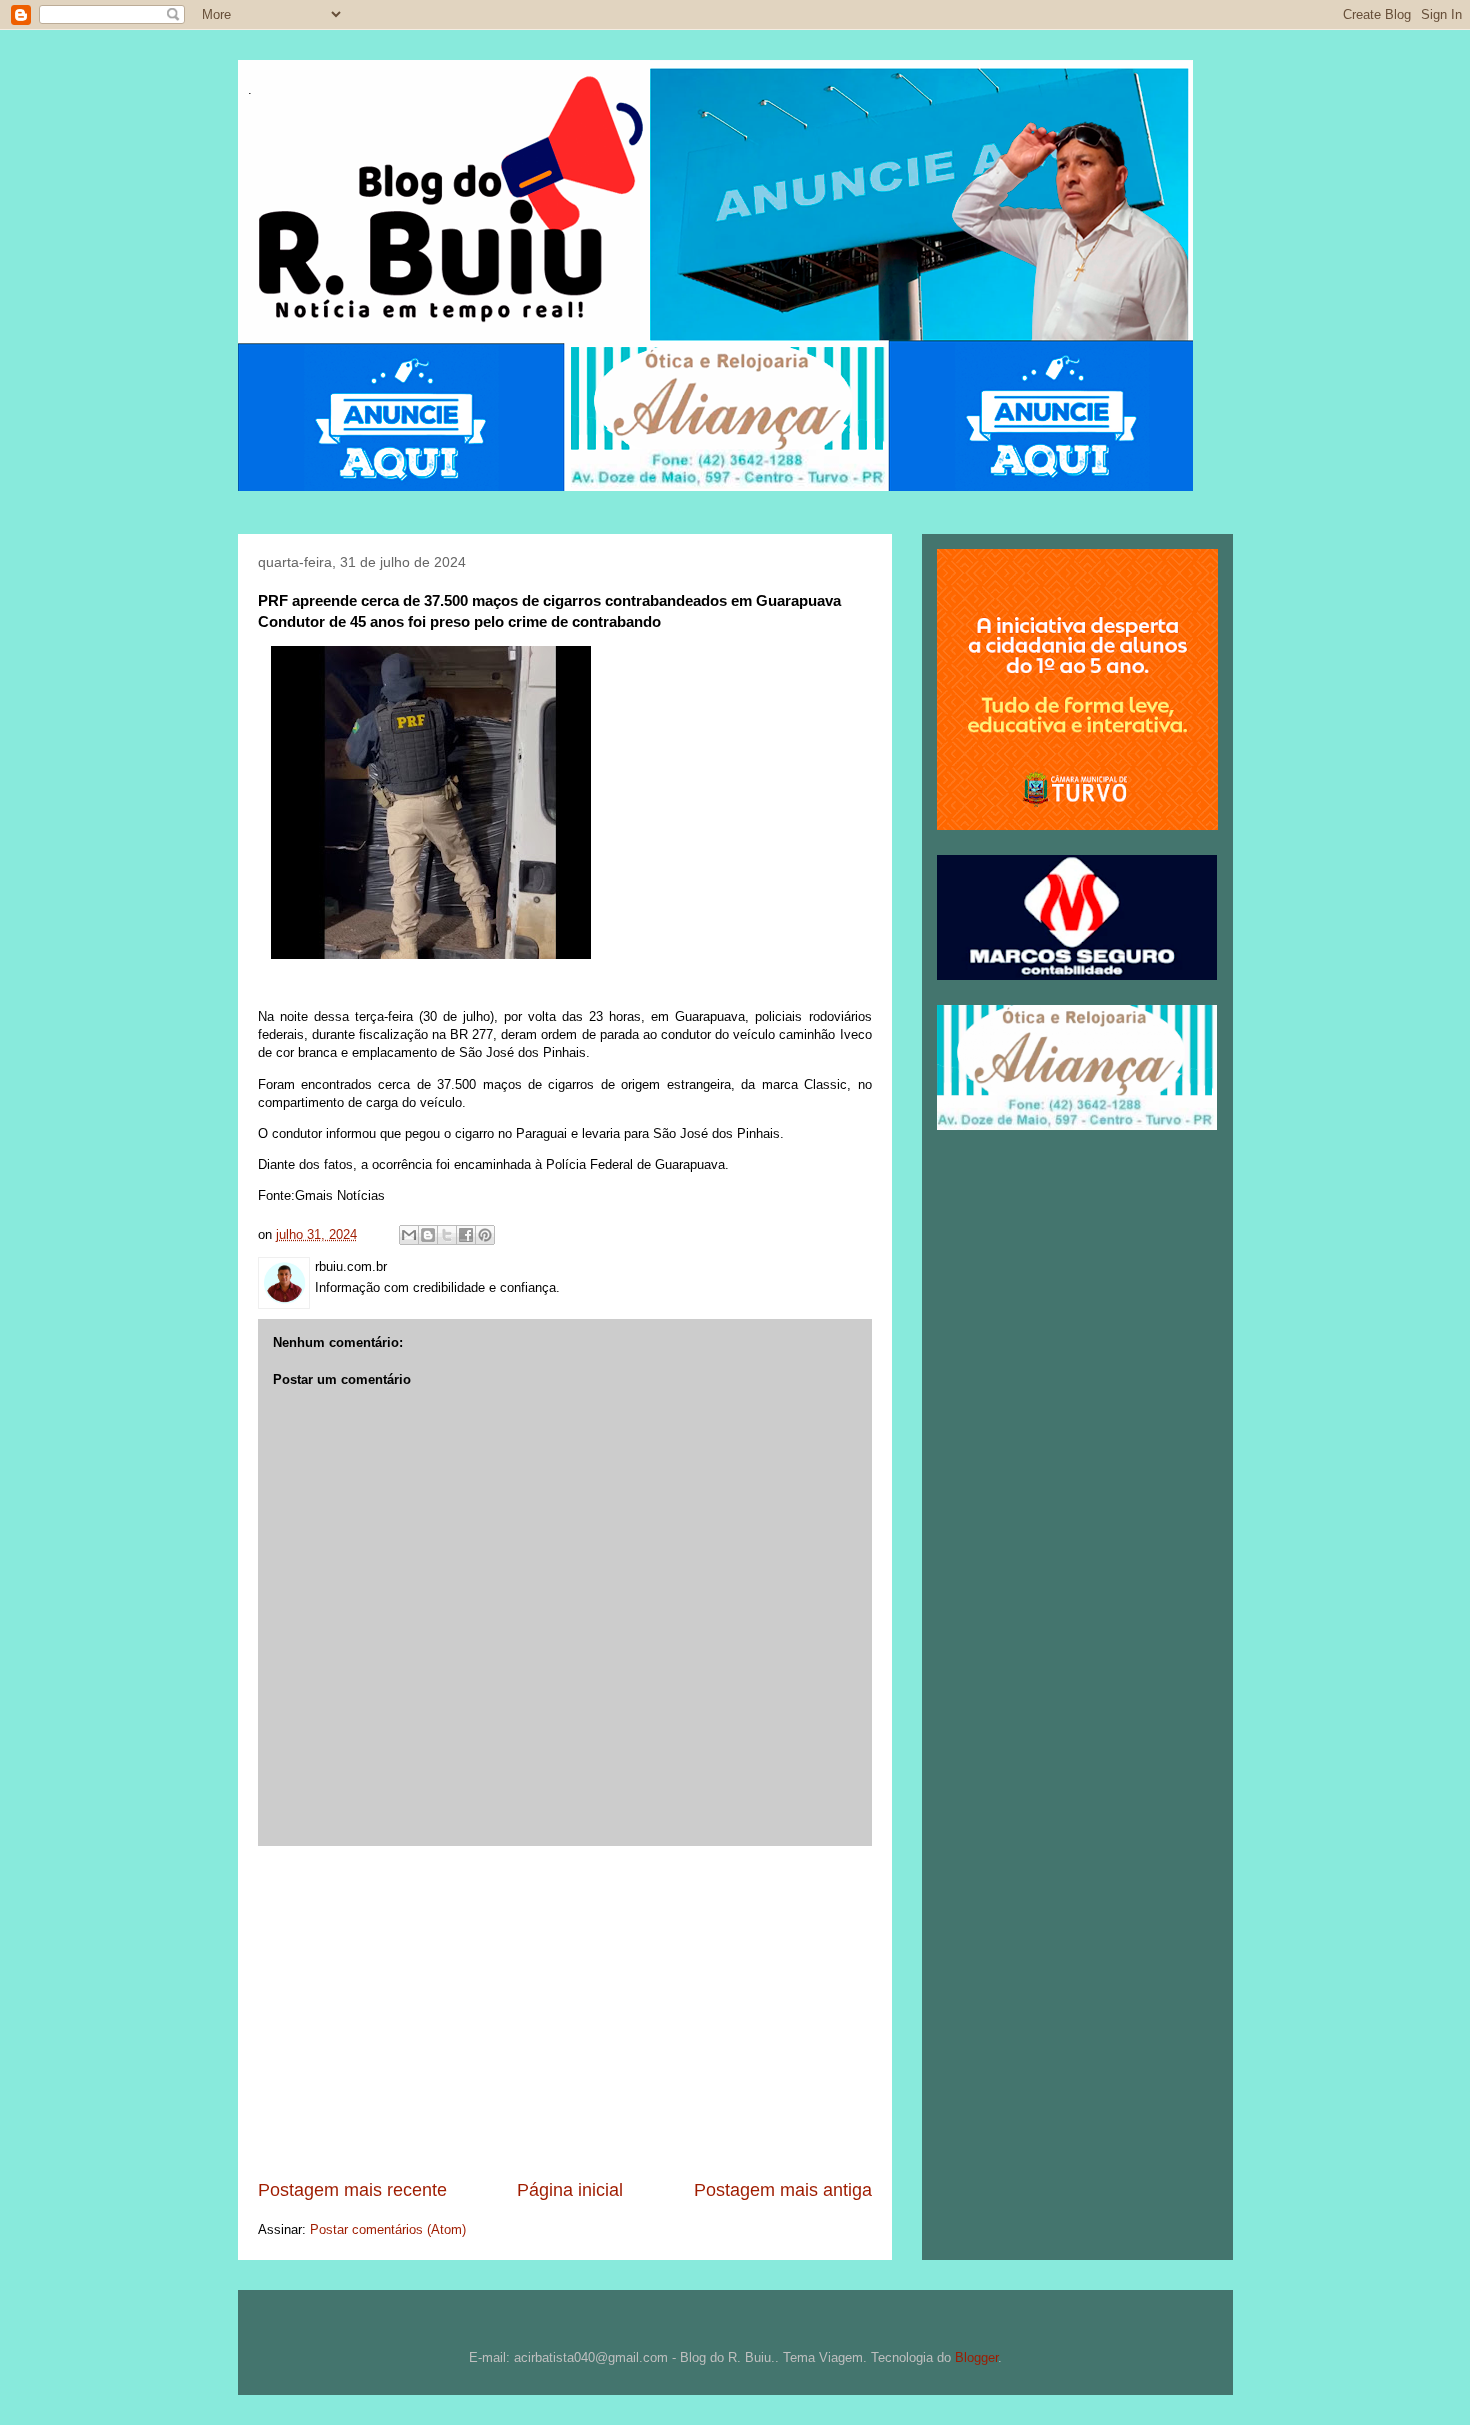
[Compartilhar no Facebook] (466, 1235)
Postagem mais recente (352, 2190)
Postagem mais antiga (783, 2190)
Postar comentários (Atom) (388, 2229)
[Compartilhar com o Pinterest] (485, 1235)
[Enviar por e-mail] (409, 1235)
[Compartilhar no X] (447, 1235)
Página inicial (570, 2190)
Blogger (976, 2357)
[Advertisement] (565, 2012)
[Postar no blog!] (428, 1235)
